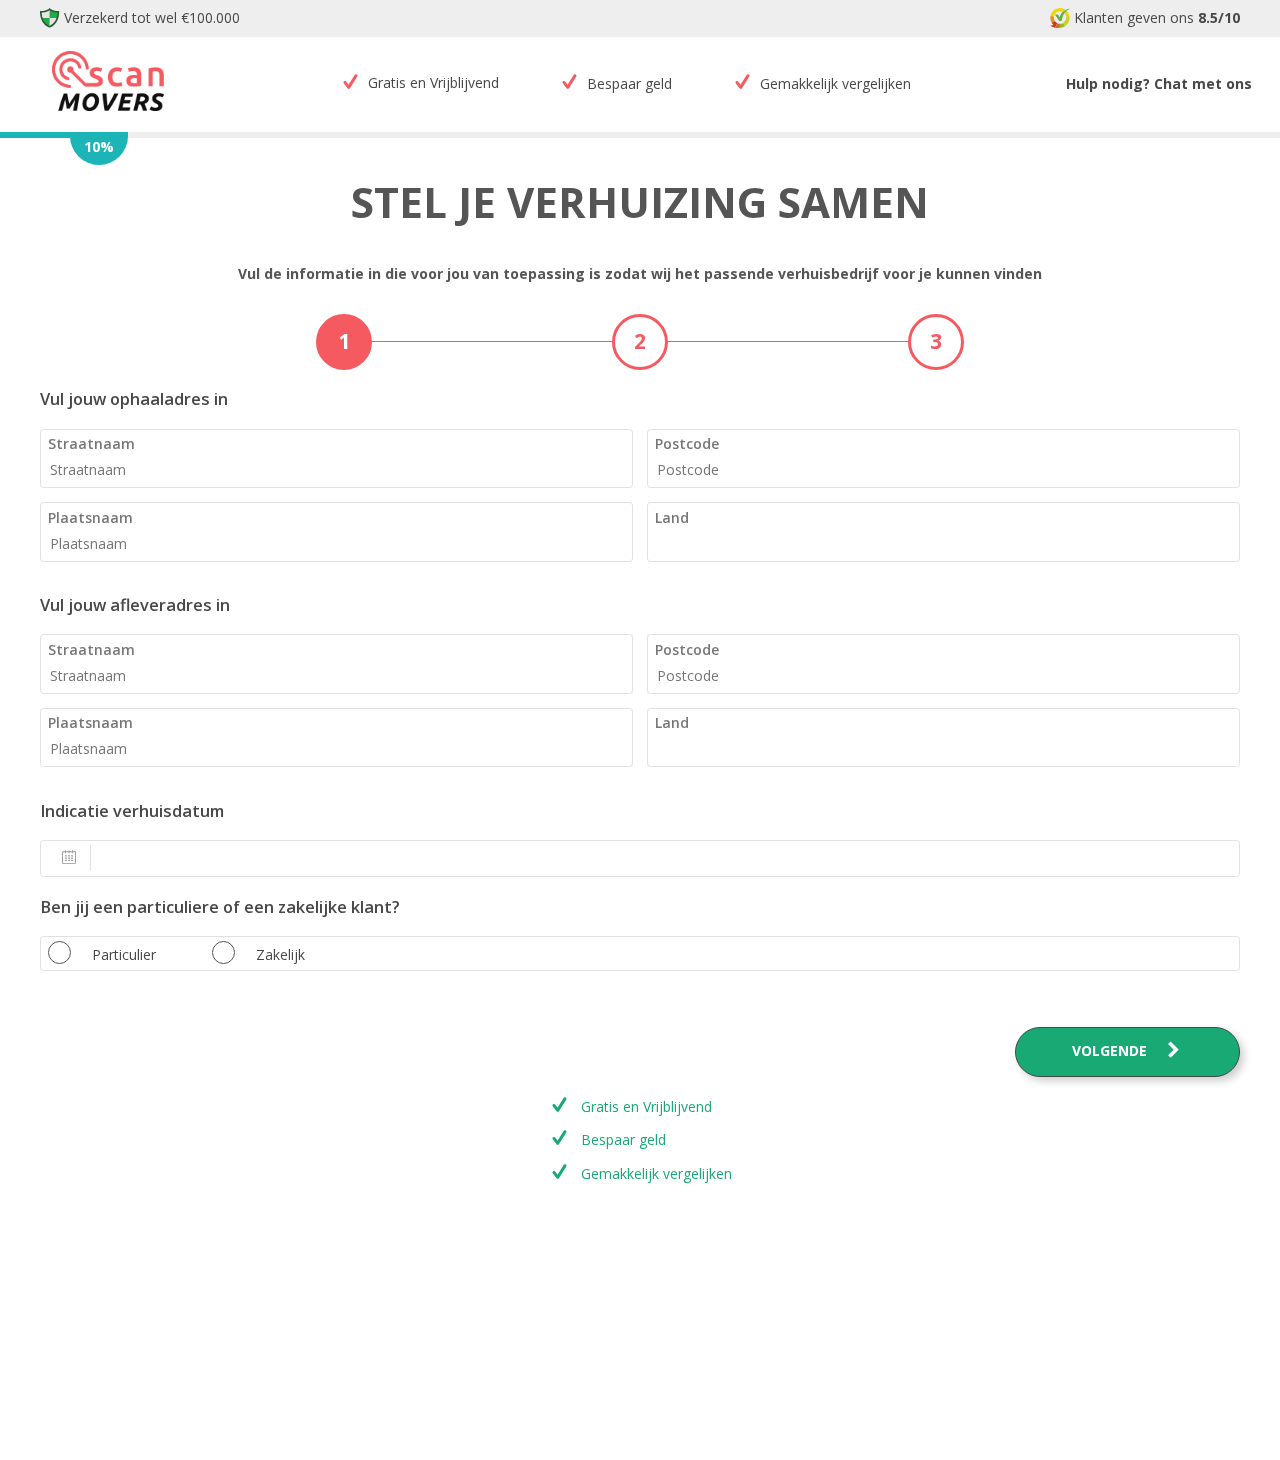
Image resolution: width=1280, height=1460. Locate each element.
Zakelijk (280, 954)
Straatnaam (91, 443)
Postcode (687, 443)
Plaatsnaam (90, 517)
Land (672, 517)
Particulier (124, 954)
